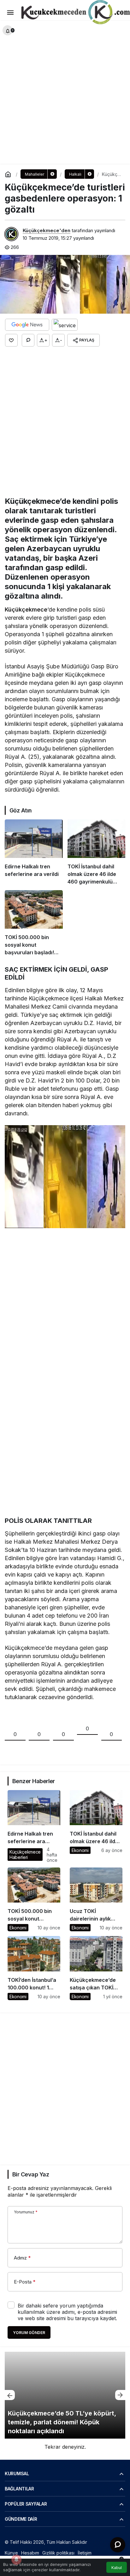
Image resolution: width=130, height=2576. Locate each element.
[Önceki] (10, 2395)
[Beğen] (11, 340)
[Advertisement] (65, 90)
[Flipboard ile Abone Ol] (65, 325)
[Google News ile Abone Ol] (27, 325)
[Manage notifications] (16, 2560)
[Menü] (10, 13)
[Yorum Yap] (28, 340)
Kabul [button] (117, 2568)
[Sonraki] (120, 2395)
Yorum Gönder (29, 2333)
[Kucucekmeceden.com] (74, 13)
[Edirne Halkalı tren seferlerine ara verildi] (34, 852)
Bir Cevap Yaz (31, 2174)
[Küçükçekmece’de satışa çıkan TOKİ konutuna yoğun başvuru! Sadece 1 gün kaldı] (96, 1968)
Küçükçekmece (26, 609)
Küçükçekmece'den (47, 230)
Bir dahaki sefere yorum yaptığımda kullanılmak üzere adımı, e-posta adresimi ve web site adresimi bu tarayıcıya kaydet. (67, 2312)
